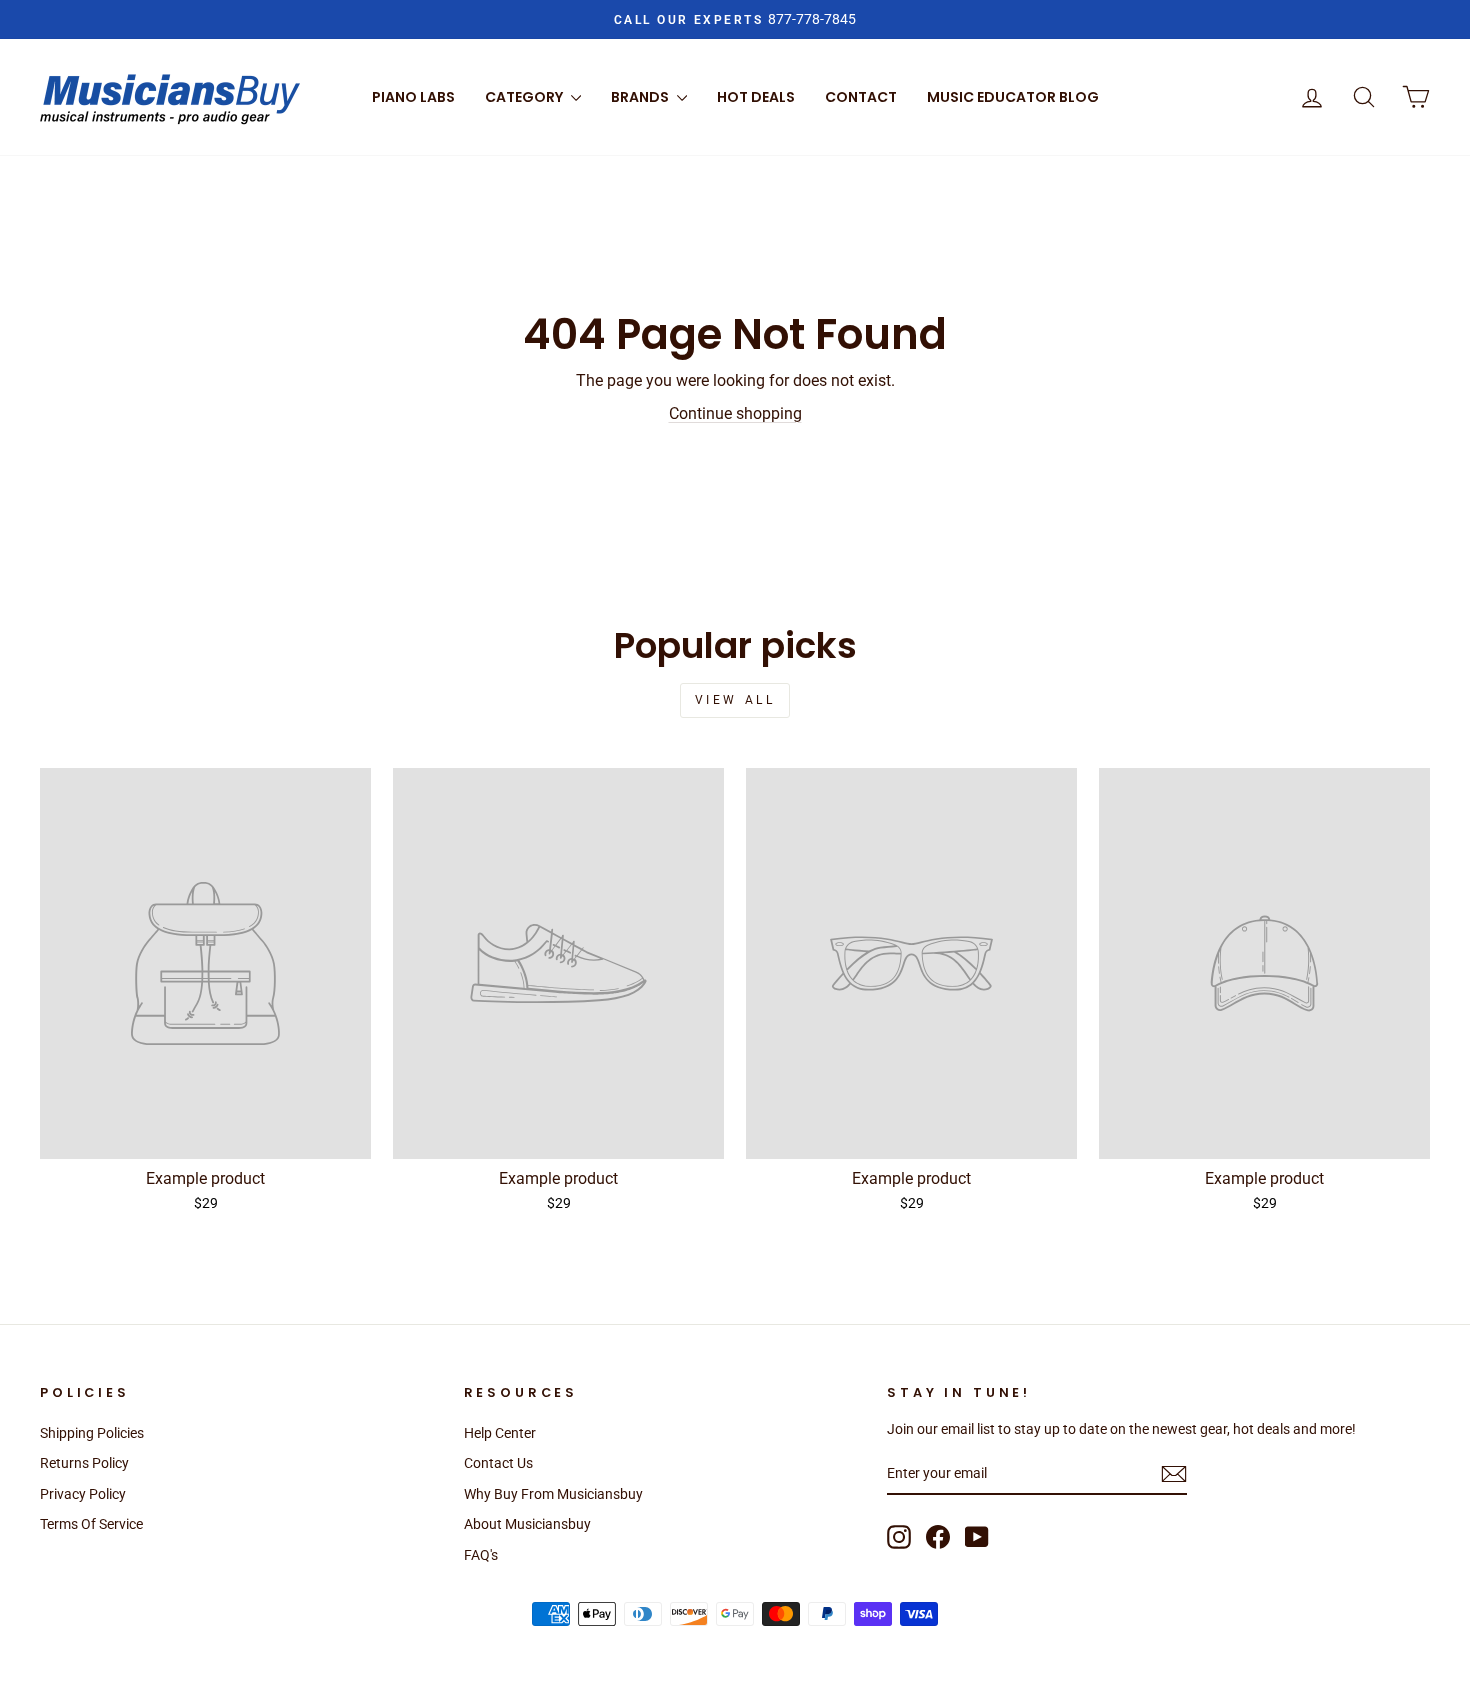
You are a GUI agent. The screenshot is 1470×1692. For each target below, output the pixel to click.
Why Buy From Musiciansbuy (553, 1494)
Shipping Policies (92, 1433)
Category (525, 97)
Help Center (500, 1433)
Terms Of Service (91, 1524)
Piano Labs (413, 97)
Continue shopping (735, 413)
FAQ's (481, 1555)
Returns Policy (84, 1463)
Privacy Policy (83, 1494)
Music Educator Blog (1013, 97)
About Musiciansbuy (527, 1524)
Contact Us (498, 1463)
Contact (861, 97)
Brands (641, 97)
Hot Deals (756, 97)
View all (735, 700)
